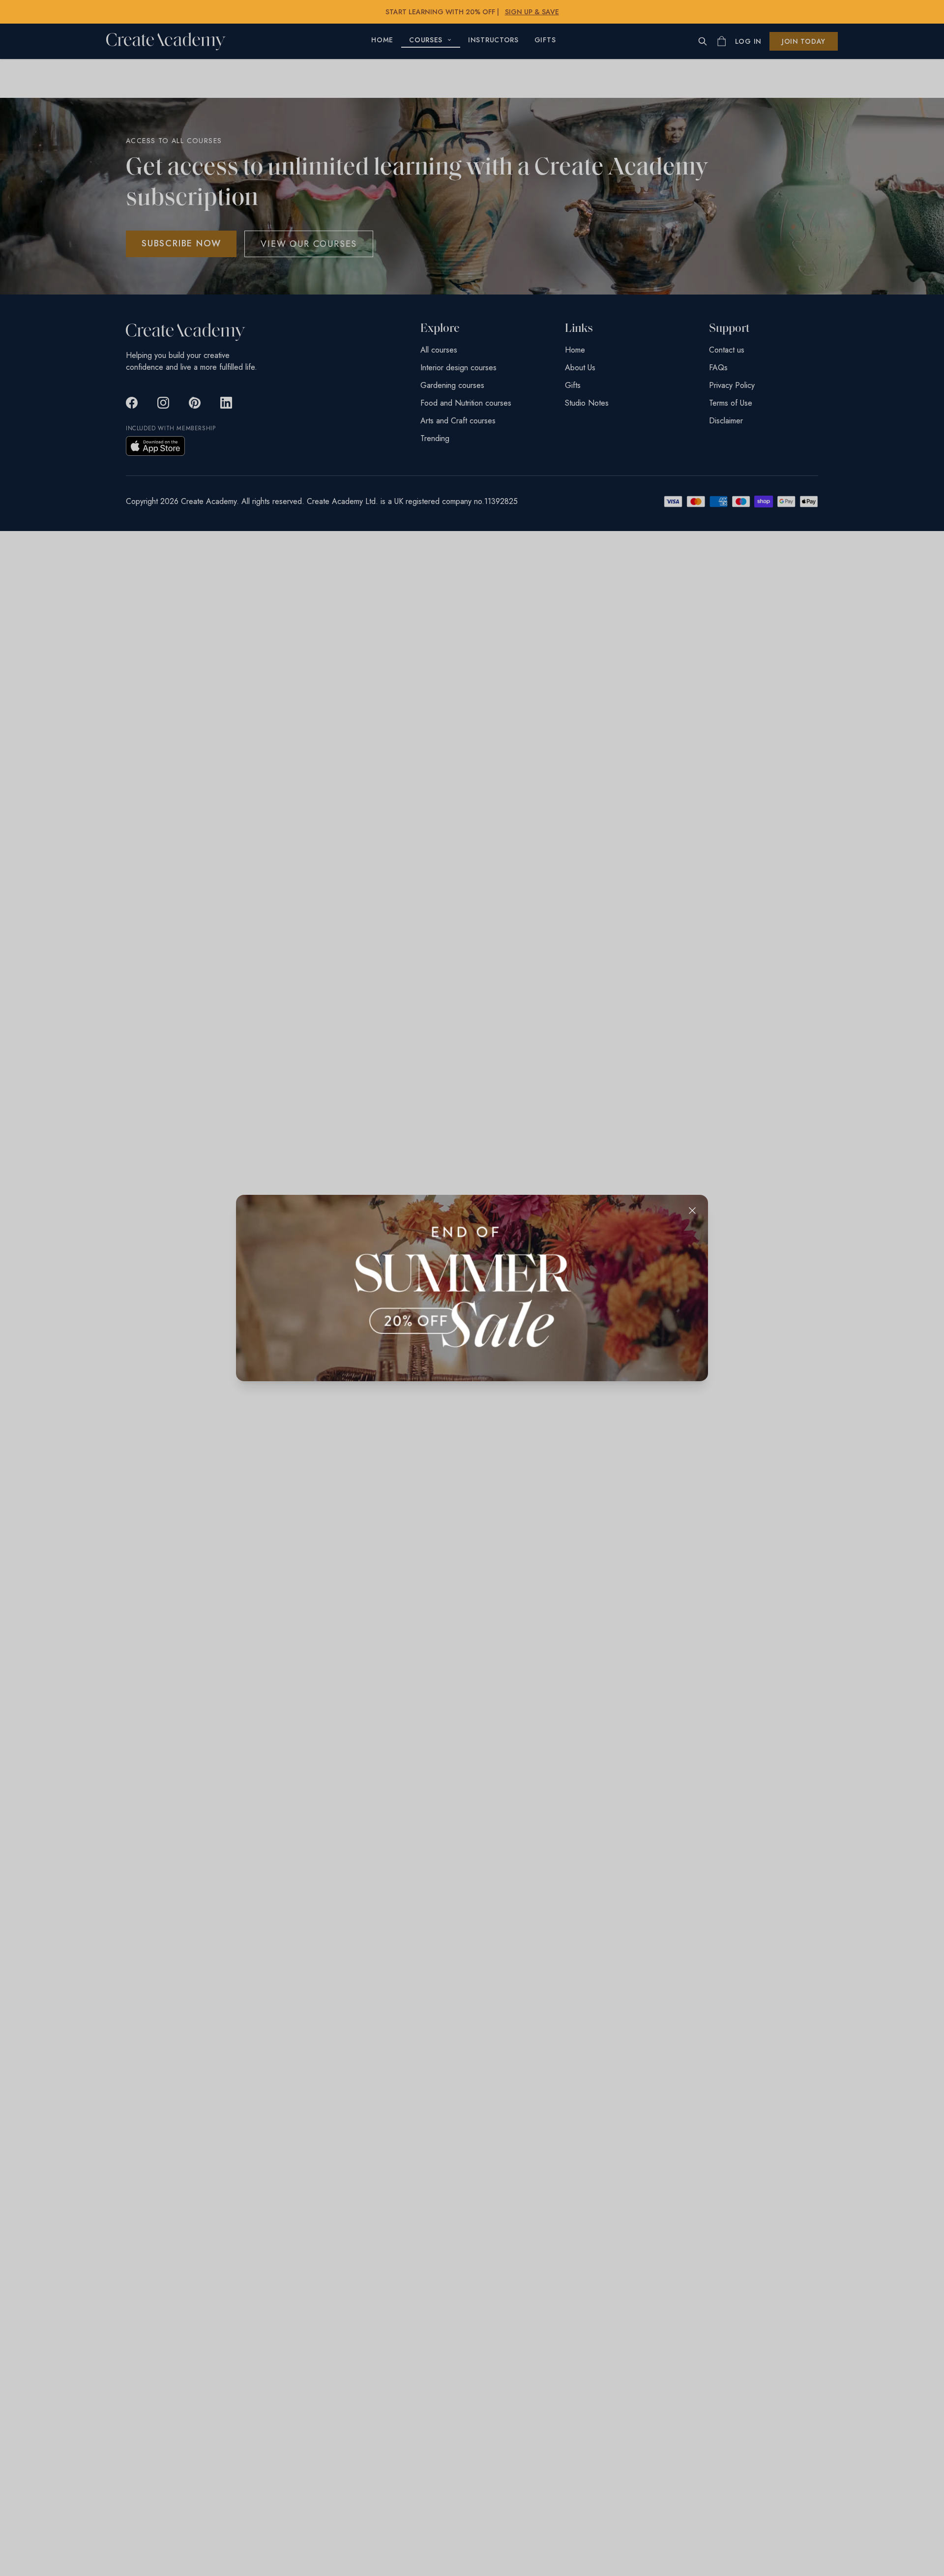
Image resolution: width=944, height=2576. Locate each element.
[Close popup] (692, 1211)
